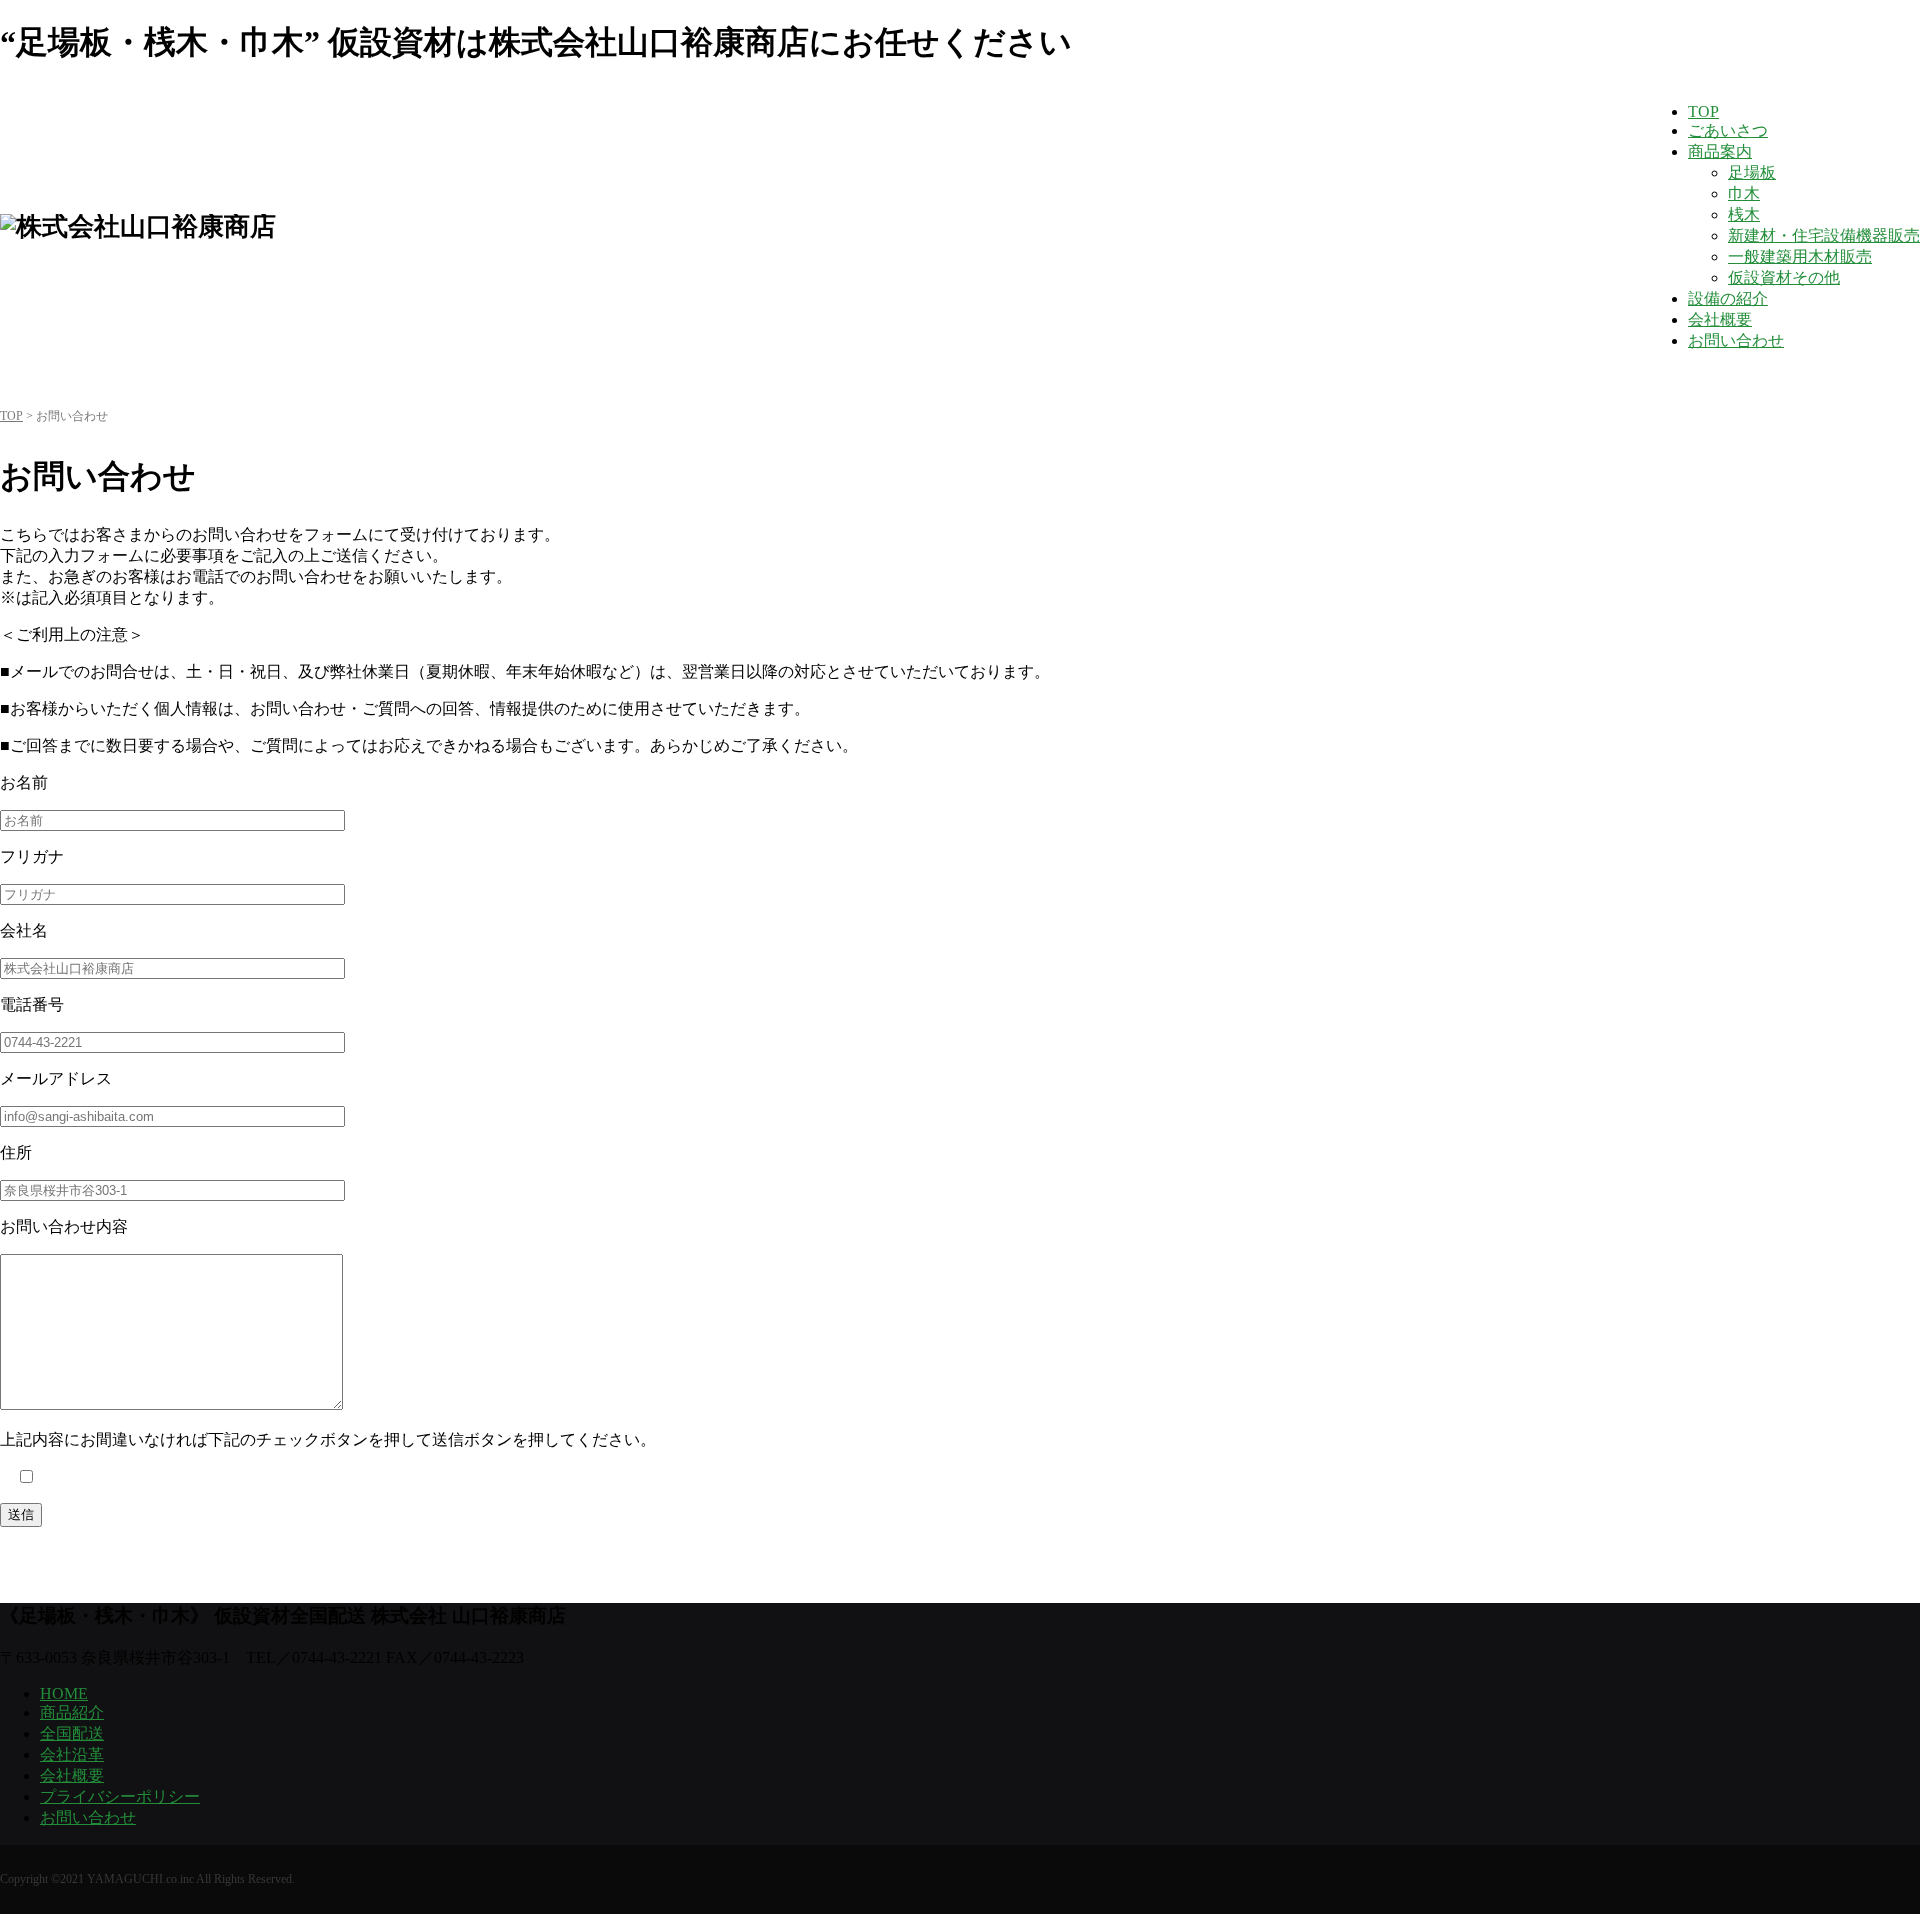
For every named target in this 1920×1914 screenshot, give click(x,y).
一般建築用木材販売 (1800, 256)
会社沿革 (72, 1754)
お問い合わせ (1736, 340)
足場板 (1752, 172)
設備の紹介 (1728, 298)
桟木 (1744, 214)
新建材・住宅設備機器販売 (1824, 235)
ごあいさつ (1728, 130)
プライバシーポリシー (120, 1796)
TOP (1703, 111)
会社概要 (1720, 319)
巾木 (1744, 193)
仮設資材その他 (1784, 277)
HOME (64, 1693)
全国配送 (72, 1733)
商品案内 (1720, 151)
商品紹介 (72, 1712)
